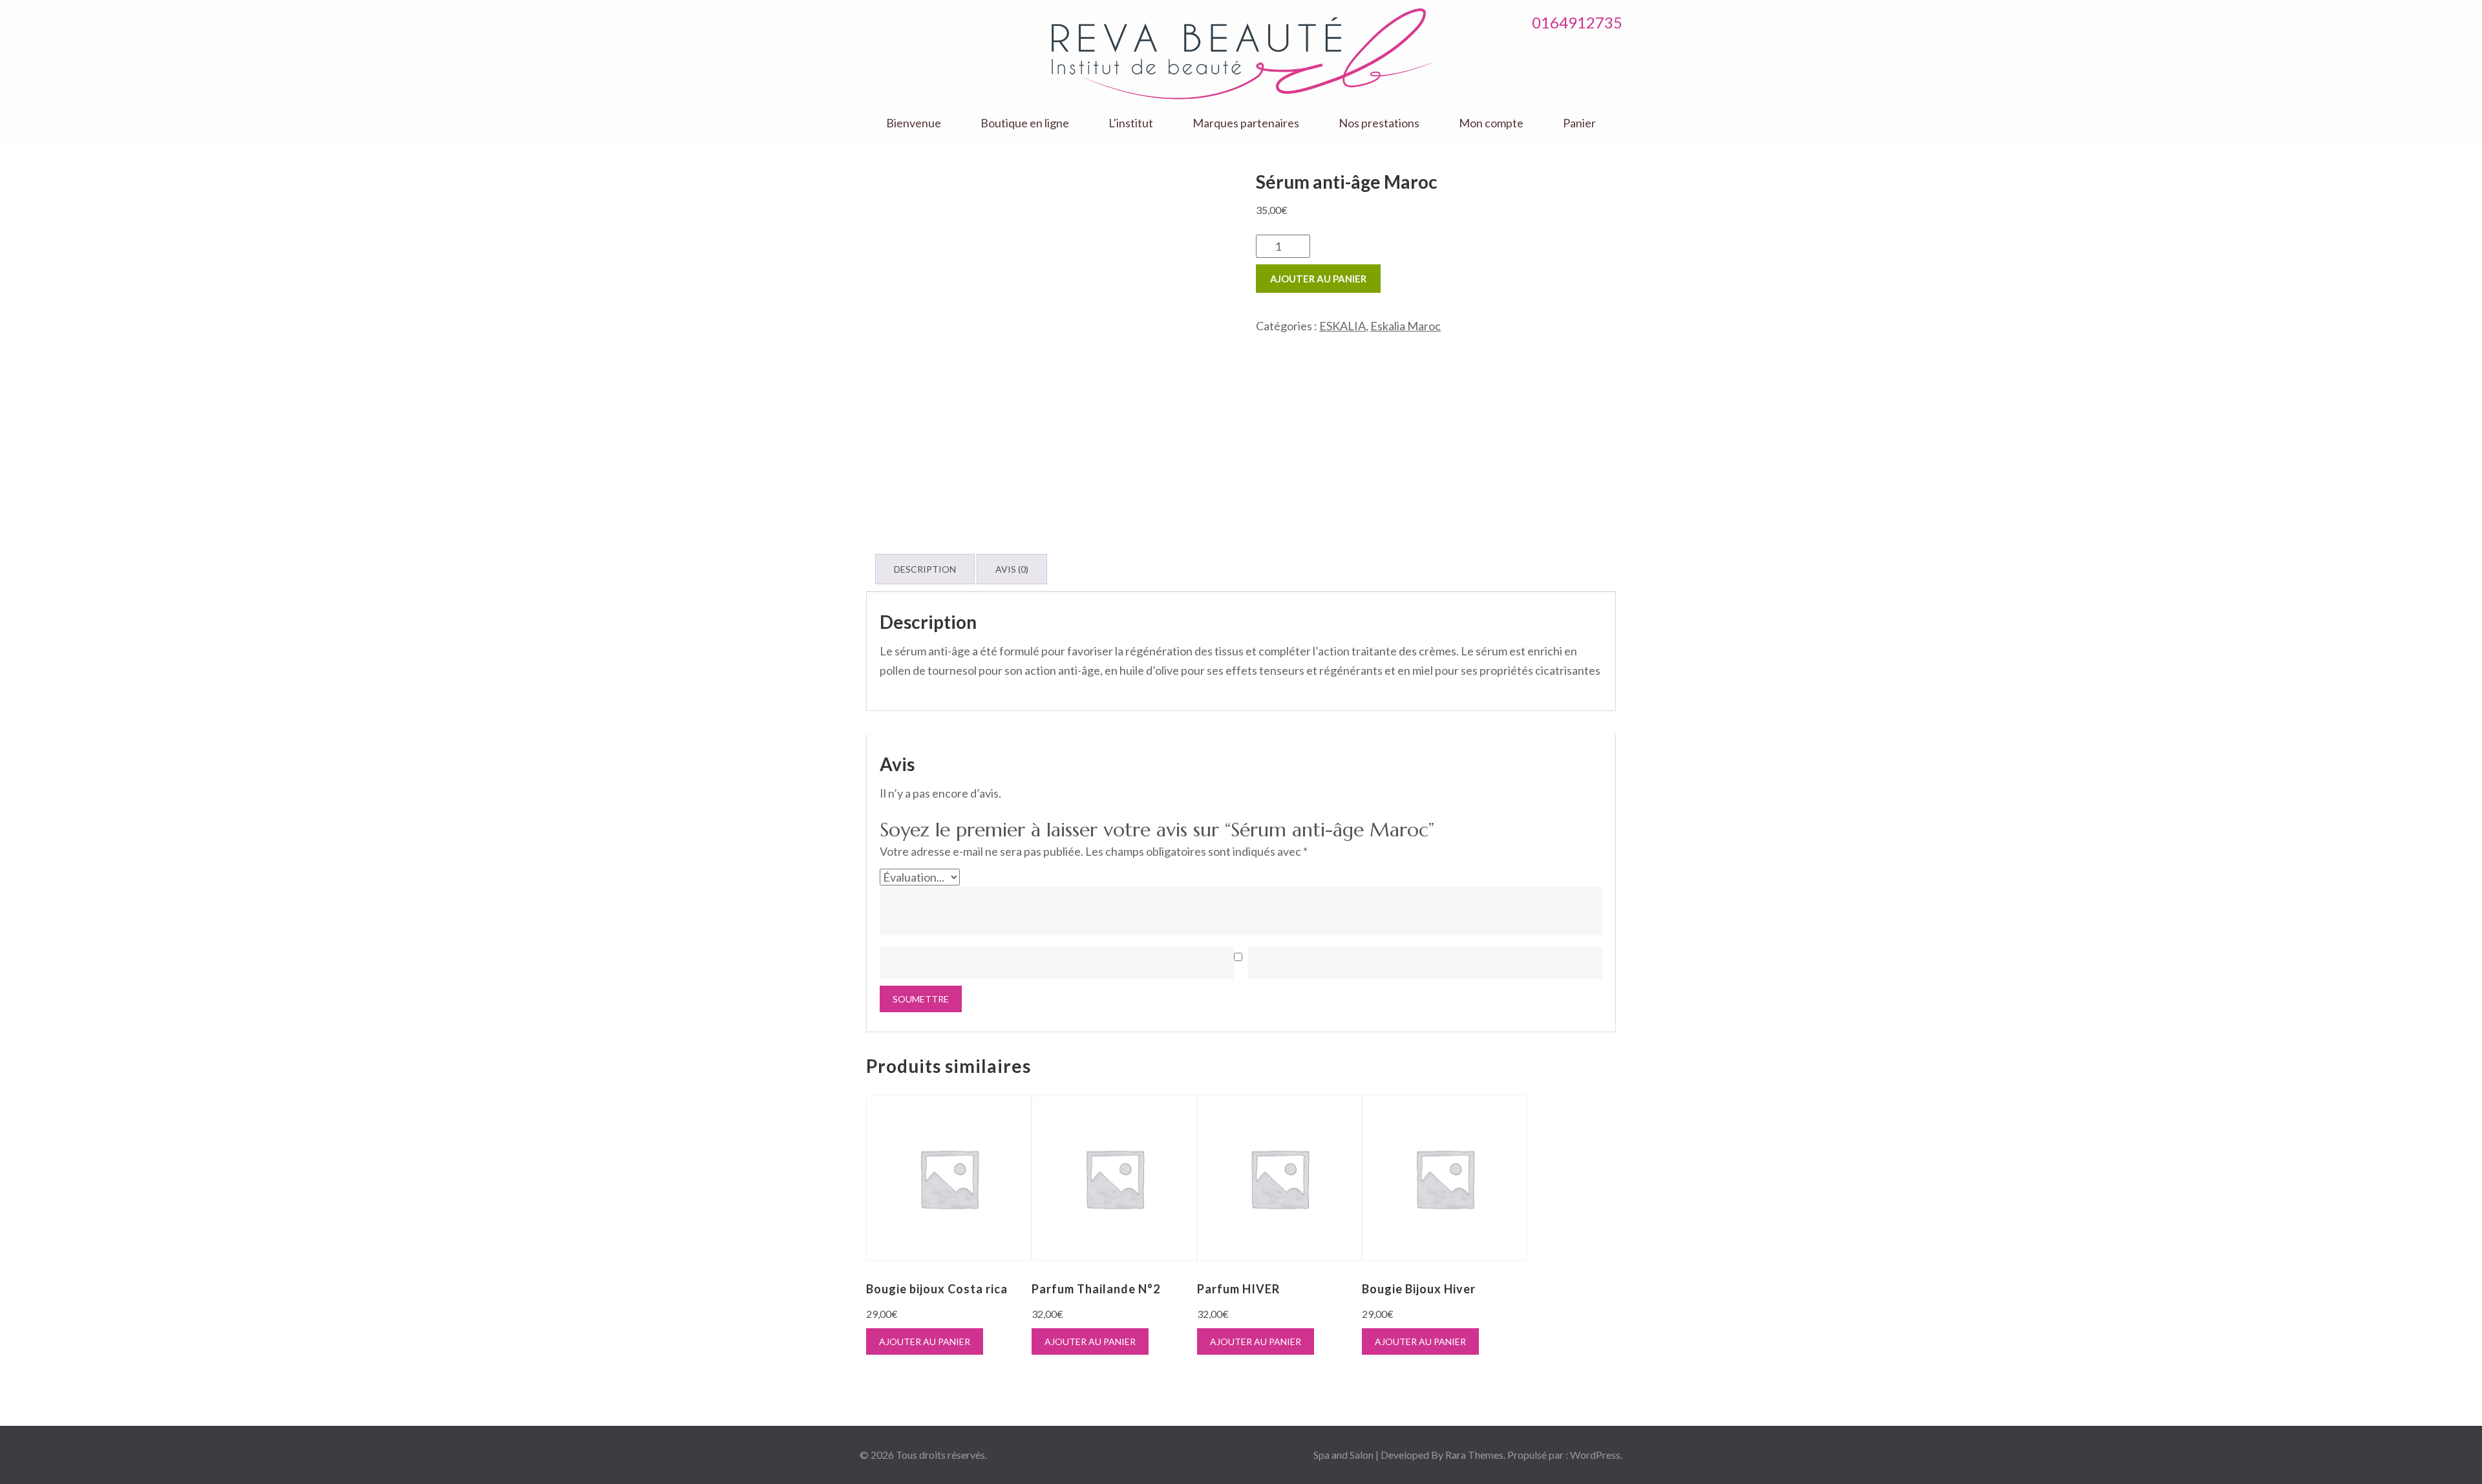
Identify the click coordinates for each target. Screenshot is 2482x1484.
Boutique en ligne (1025, 123)
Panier (1579, 123)
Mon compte (1491, 123)
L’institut (1131, 123)
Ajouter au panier (1318, 279)
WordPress (1595, 1455)
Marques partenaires (1246, 123)
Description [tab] (925, 569)
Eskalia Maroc (1405, 326)
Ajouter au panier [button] (925, 1341)
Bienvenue (914, 123)
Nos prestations (1379, 123)
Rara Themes (1474, 1455)
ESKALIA (1342, 326)
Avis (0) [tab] (1012, 569)
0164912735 (1577, 22)
